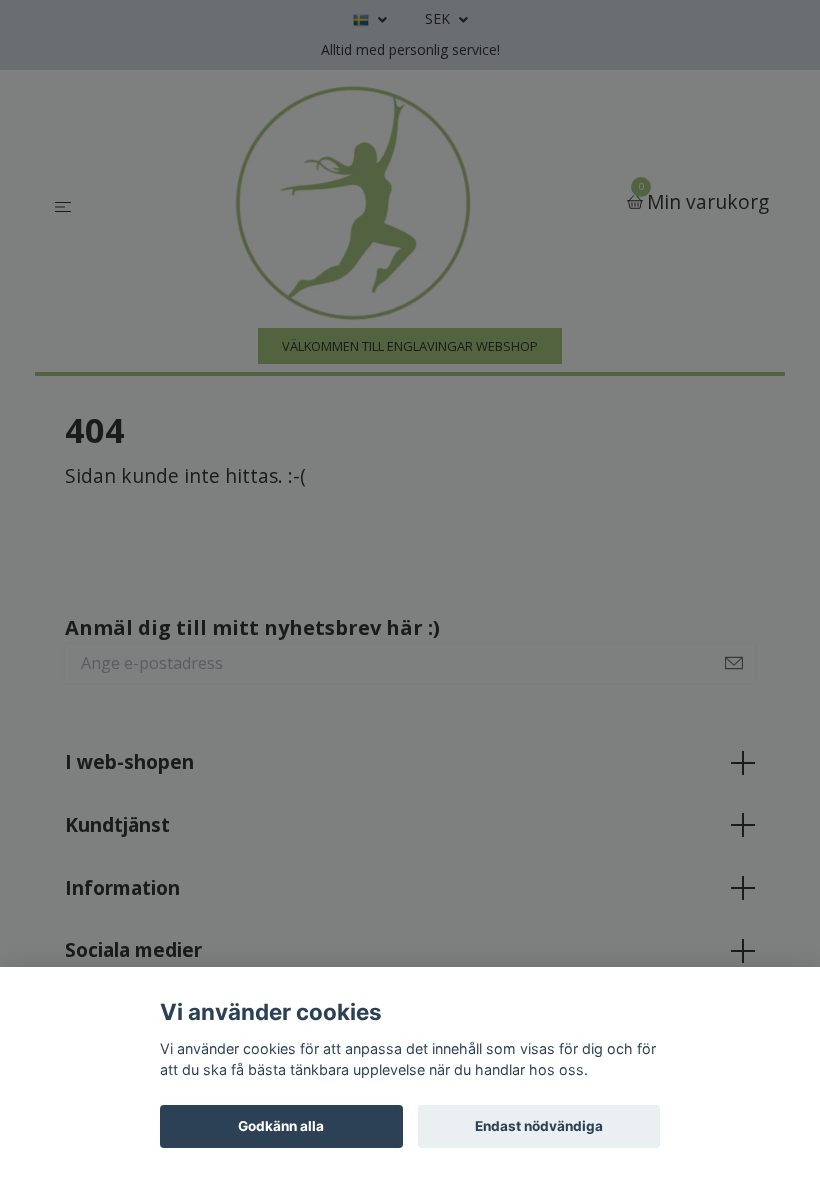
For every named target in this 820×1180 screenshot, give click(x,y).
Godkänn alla (281, 1126)
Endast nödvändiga (539, 1126)
